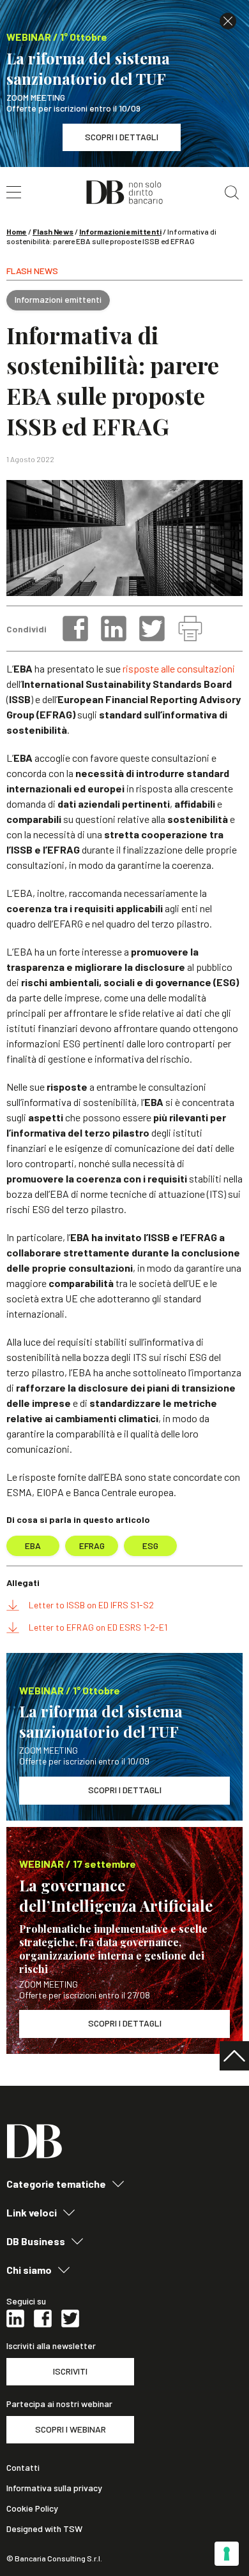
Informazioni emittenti (120, 231)
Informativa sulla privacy (54, 2488)
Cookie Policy (32, 2508)
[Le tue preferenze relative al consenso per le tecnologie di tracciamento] (227, 2554)
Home (17, 231)
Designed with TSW (44, 2529)
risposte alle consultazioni (179, 668)
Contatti (23, 2468)
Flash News (53, 231)
